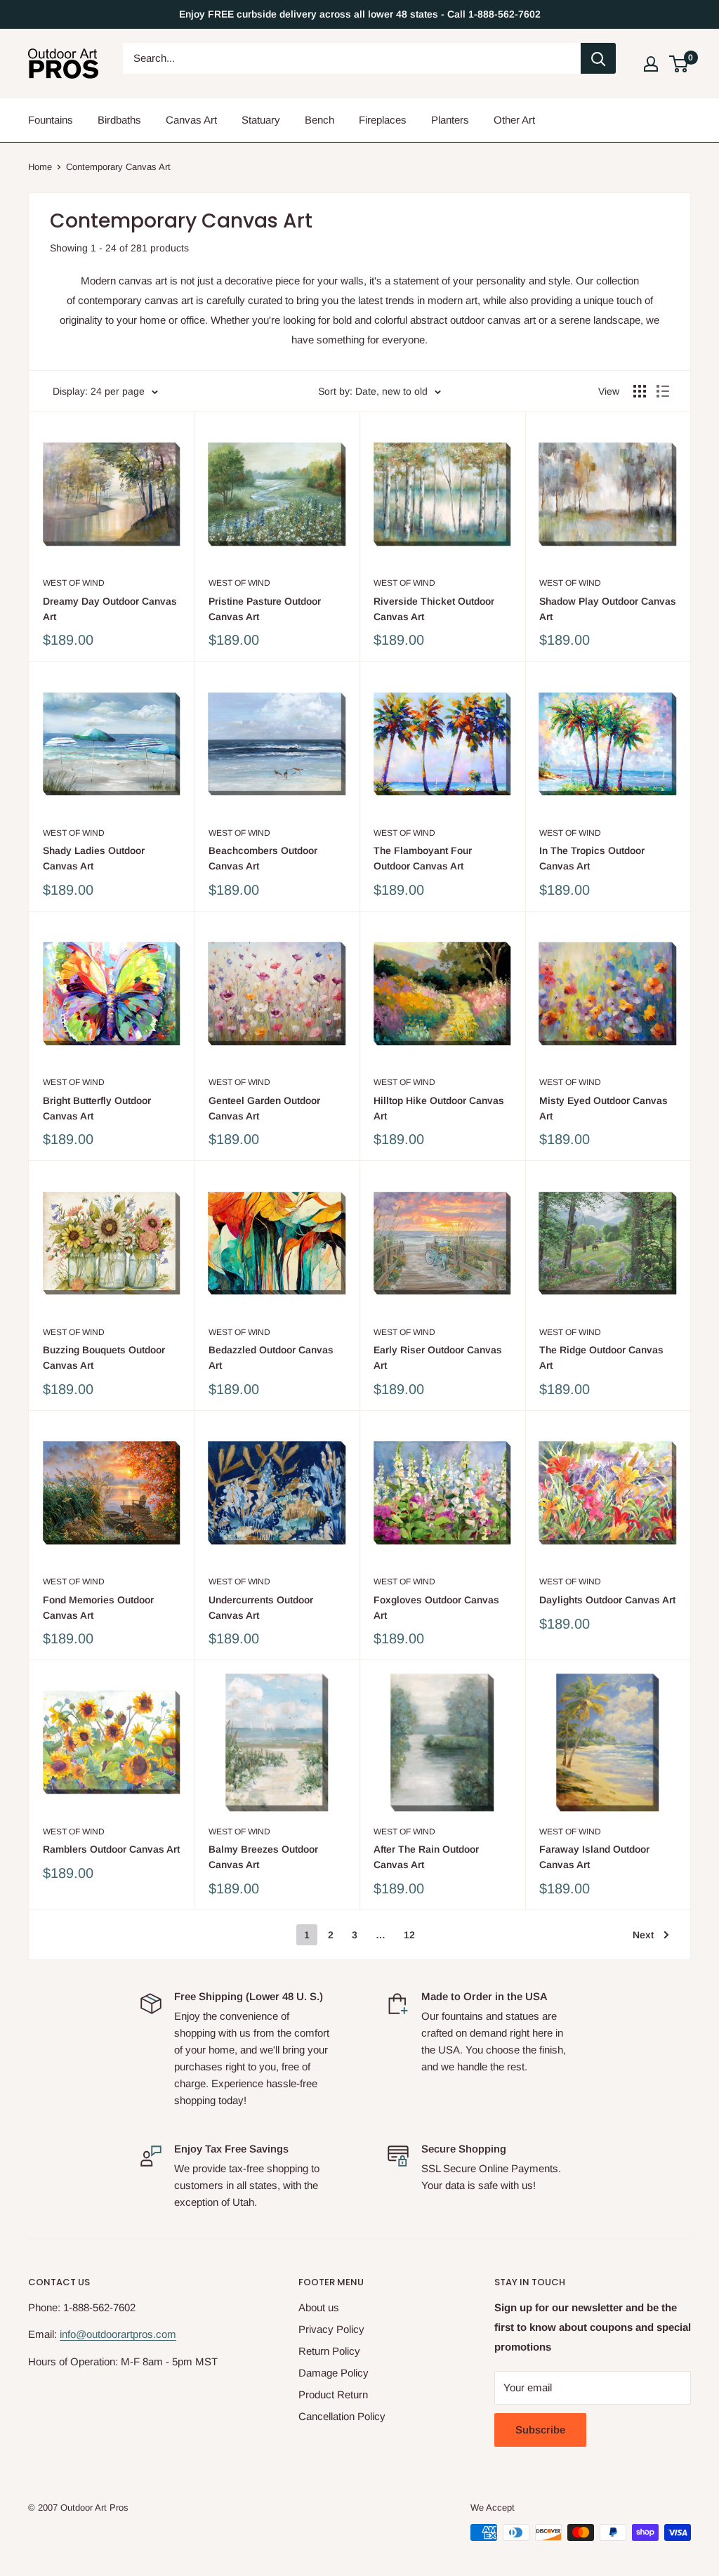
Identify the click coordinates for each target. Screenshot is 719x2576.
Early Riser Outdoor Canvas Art (438, 1358)
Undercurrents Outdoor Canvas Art (261, 1608)
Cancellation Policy (342, 2416)
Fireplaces (383, 120)
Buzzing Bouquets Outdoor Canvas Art (104, 1358)
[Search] (598, 58)
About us (319, 2307)
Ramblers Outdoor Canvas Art (111, 1849)
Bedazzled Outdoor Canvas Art (271, 1358)
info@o (76, 2334)
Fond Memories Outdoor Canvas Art (98, 1608)
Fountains (51, 120)
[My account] (651, 64)
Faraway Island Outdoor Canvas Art (594, 1857)
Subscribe (540, 2430)
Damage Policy (334, 2373)
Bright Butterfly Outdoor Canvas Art (97, 1108)
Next (643, 1935)
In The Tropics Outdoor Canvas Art (592, 858)
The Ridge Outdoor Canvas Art (601, 1358)
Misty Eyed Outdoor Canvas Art (603, 1108)
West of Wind (74, 583)
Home (40, 167)
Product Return (333, 2394)
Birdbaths (119, 120)
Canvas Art (191, 120)
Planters (450, 120)
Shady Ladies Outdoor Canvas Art (94, 858)
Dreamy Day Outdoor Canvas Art (110, 609)
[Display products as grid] (640, 391)
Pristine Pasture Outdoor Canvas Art (265, 609)
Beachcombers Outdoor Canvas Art (263, 858)
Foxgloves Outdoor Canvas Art (436, 1608)
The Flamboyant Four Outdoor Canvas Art (423, 858)
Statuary (261, 120)
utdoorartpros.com (134, 2334)
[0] (679, 64)
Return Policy (329, 2351)
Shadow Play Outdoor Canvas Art (608, 609)
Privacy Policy (331, 2329)
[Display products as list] (663, 391)
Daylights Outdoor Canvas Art (607, 1600)
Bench (319, 120)
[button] (679, 64)
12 (409, 1935)
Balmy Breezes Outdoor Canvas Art (263, 1857)
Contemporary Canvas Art (118, 167)
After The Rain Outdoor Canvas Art (426, 1857)
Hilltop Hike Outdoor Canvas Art (439, 1108)
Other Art (514, 120)
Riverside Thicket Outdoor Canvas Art (434, 609)
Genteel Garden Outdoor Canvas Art (264, 1108)
